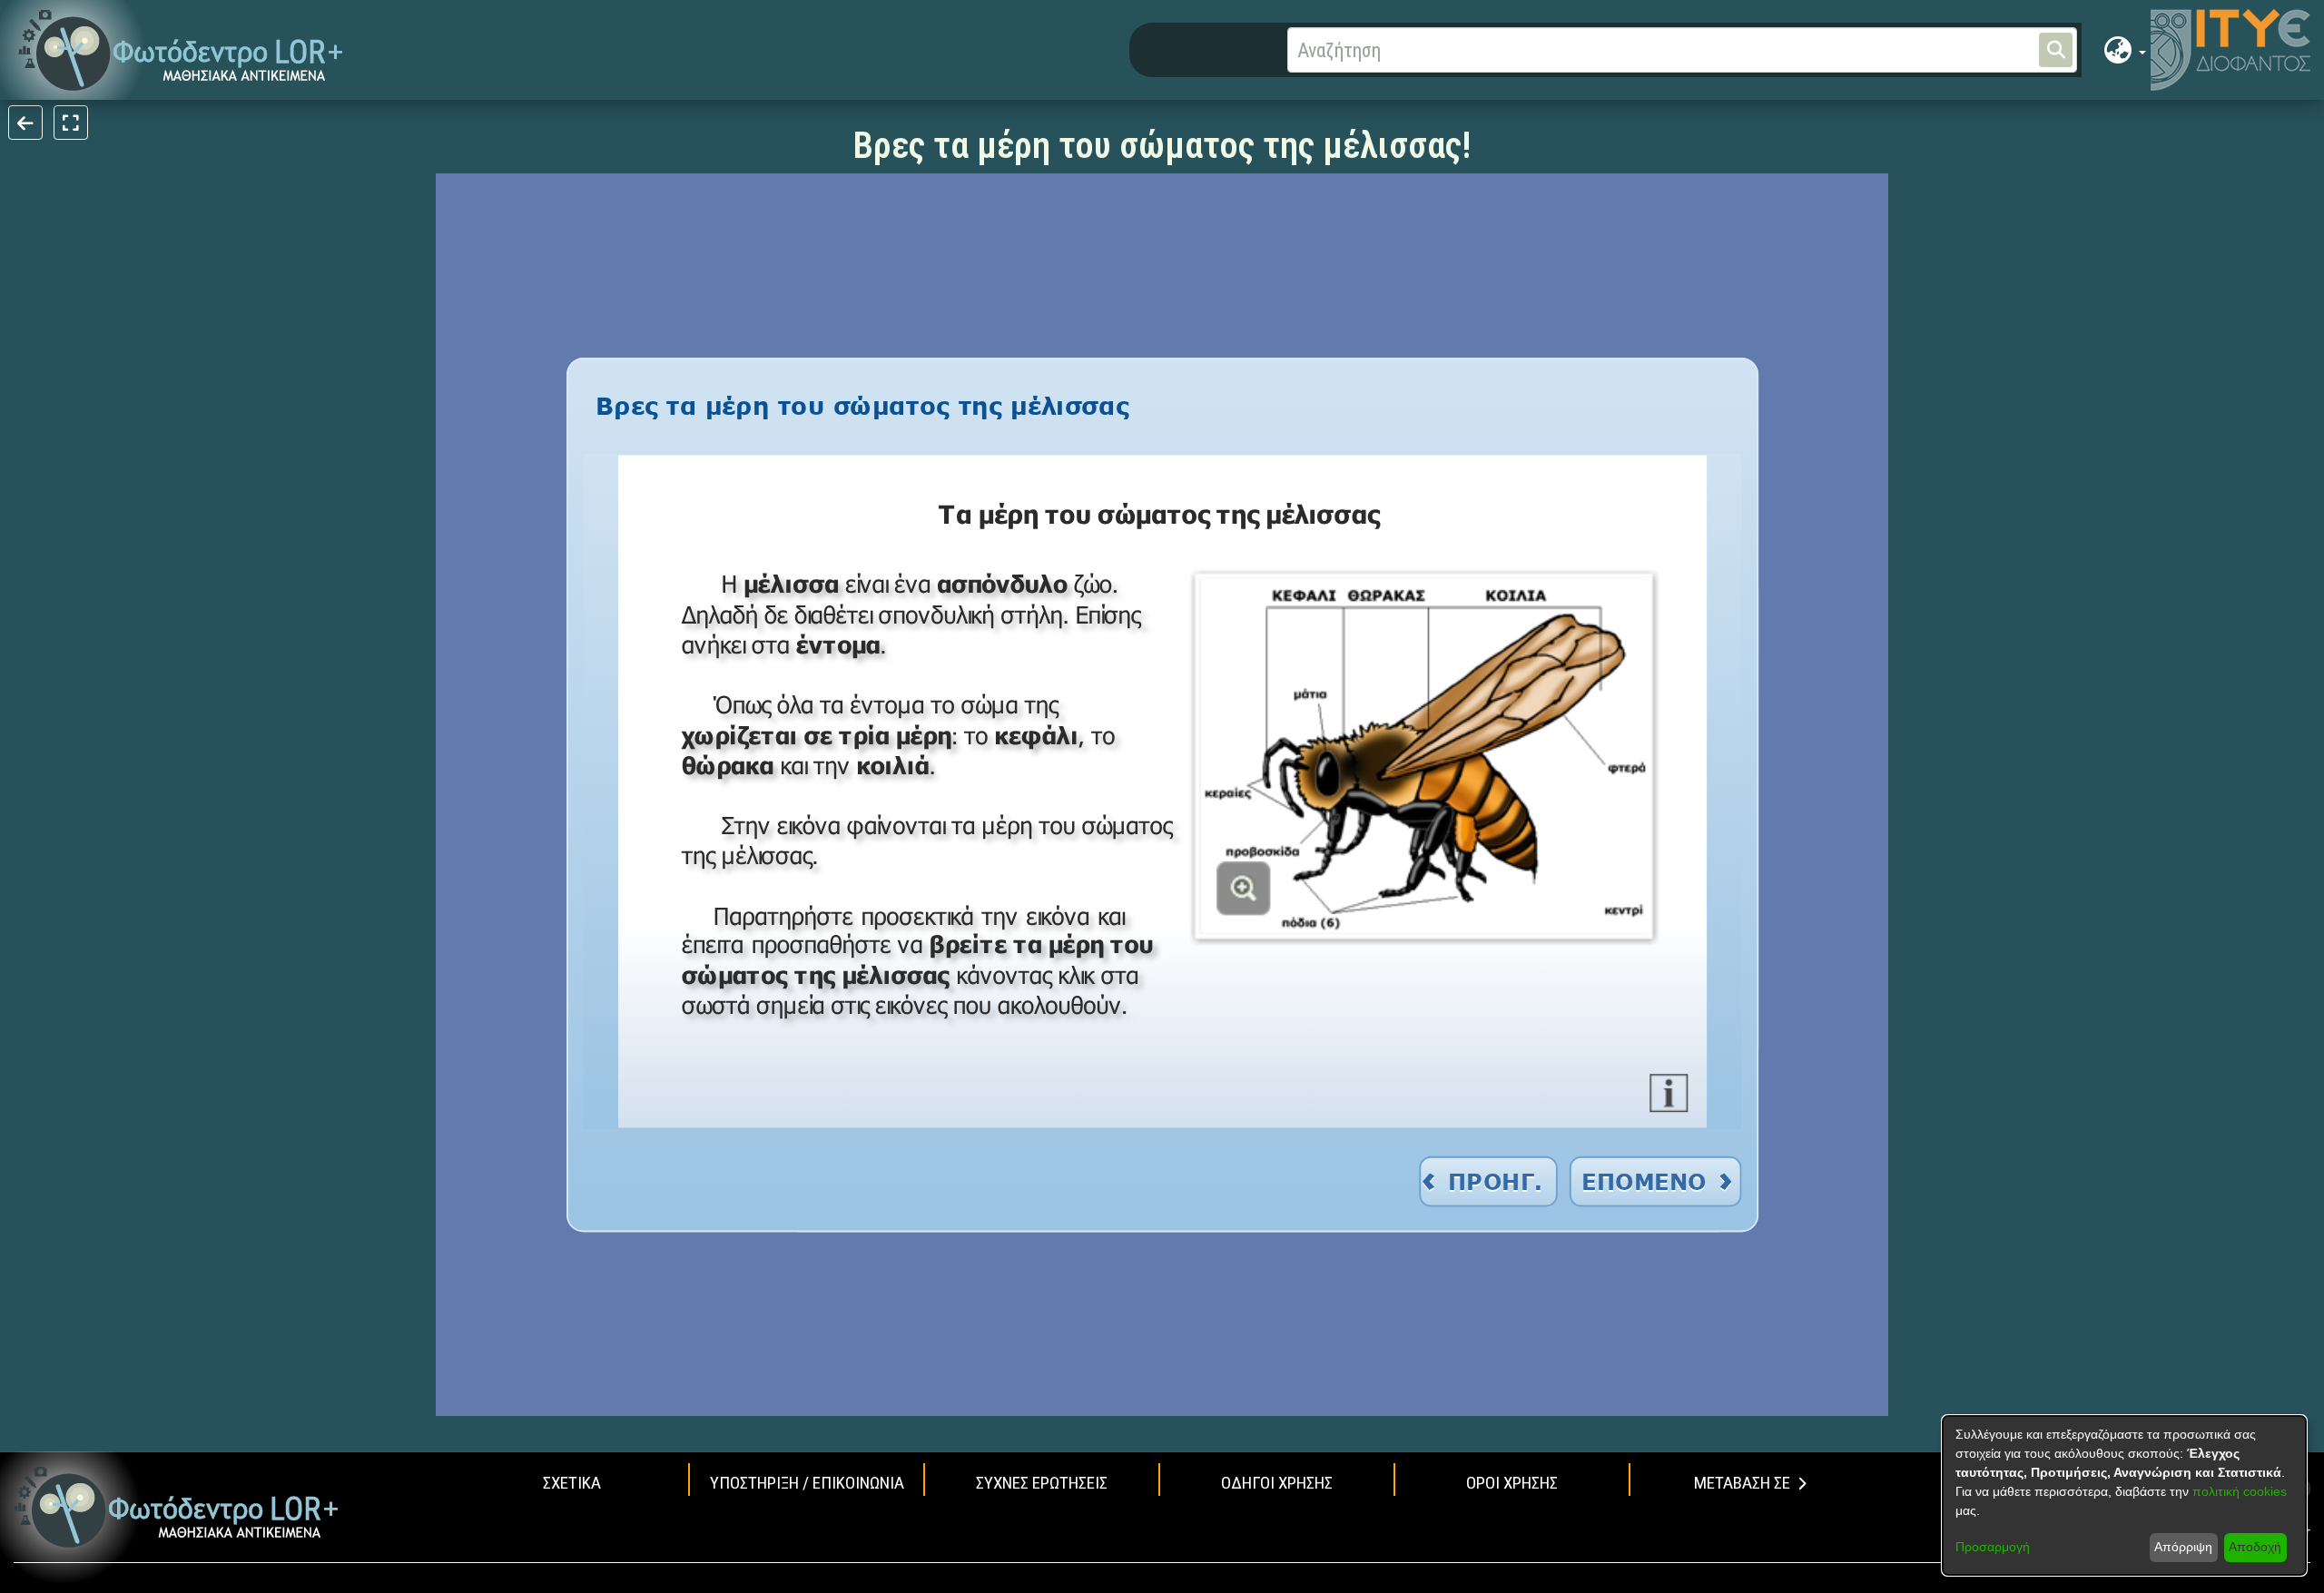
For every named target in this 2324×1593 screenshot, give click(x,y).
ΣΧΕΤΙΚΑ (572, 1483)
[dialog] (2124, 1495)
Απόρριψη (2183, 1547)
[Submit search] (2056, 50)
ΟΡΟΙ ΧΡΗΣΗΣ (1512, 1483)
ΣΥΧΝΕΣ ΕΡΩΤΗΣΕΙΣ (1042, 1483)
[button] (181, 50)
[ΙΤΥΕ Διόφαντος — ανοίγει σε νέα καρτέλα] (2230, 50)
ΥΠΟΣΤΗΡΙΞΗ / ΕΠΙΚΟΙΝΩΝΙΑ (807, 1483)
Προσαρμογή (1993, 1547)
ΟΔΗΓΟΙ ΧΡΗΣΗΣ (1277, 1483)
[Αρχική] (177, 1507)
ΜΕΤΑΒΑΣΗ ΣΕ (1742, 1483)
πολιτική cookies (2240, 1491)
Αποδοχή (2255, 1547)
